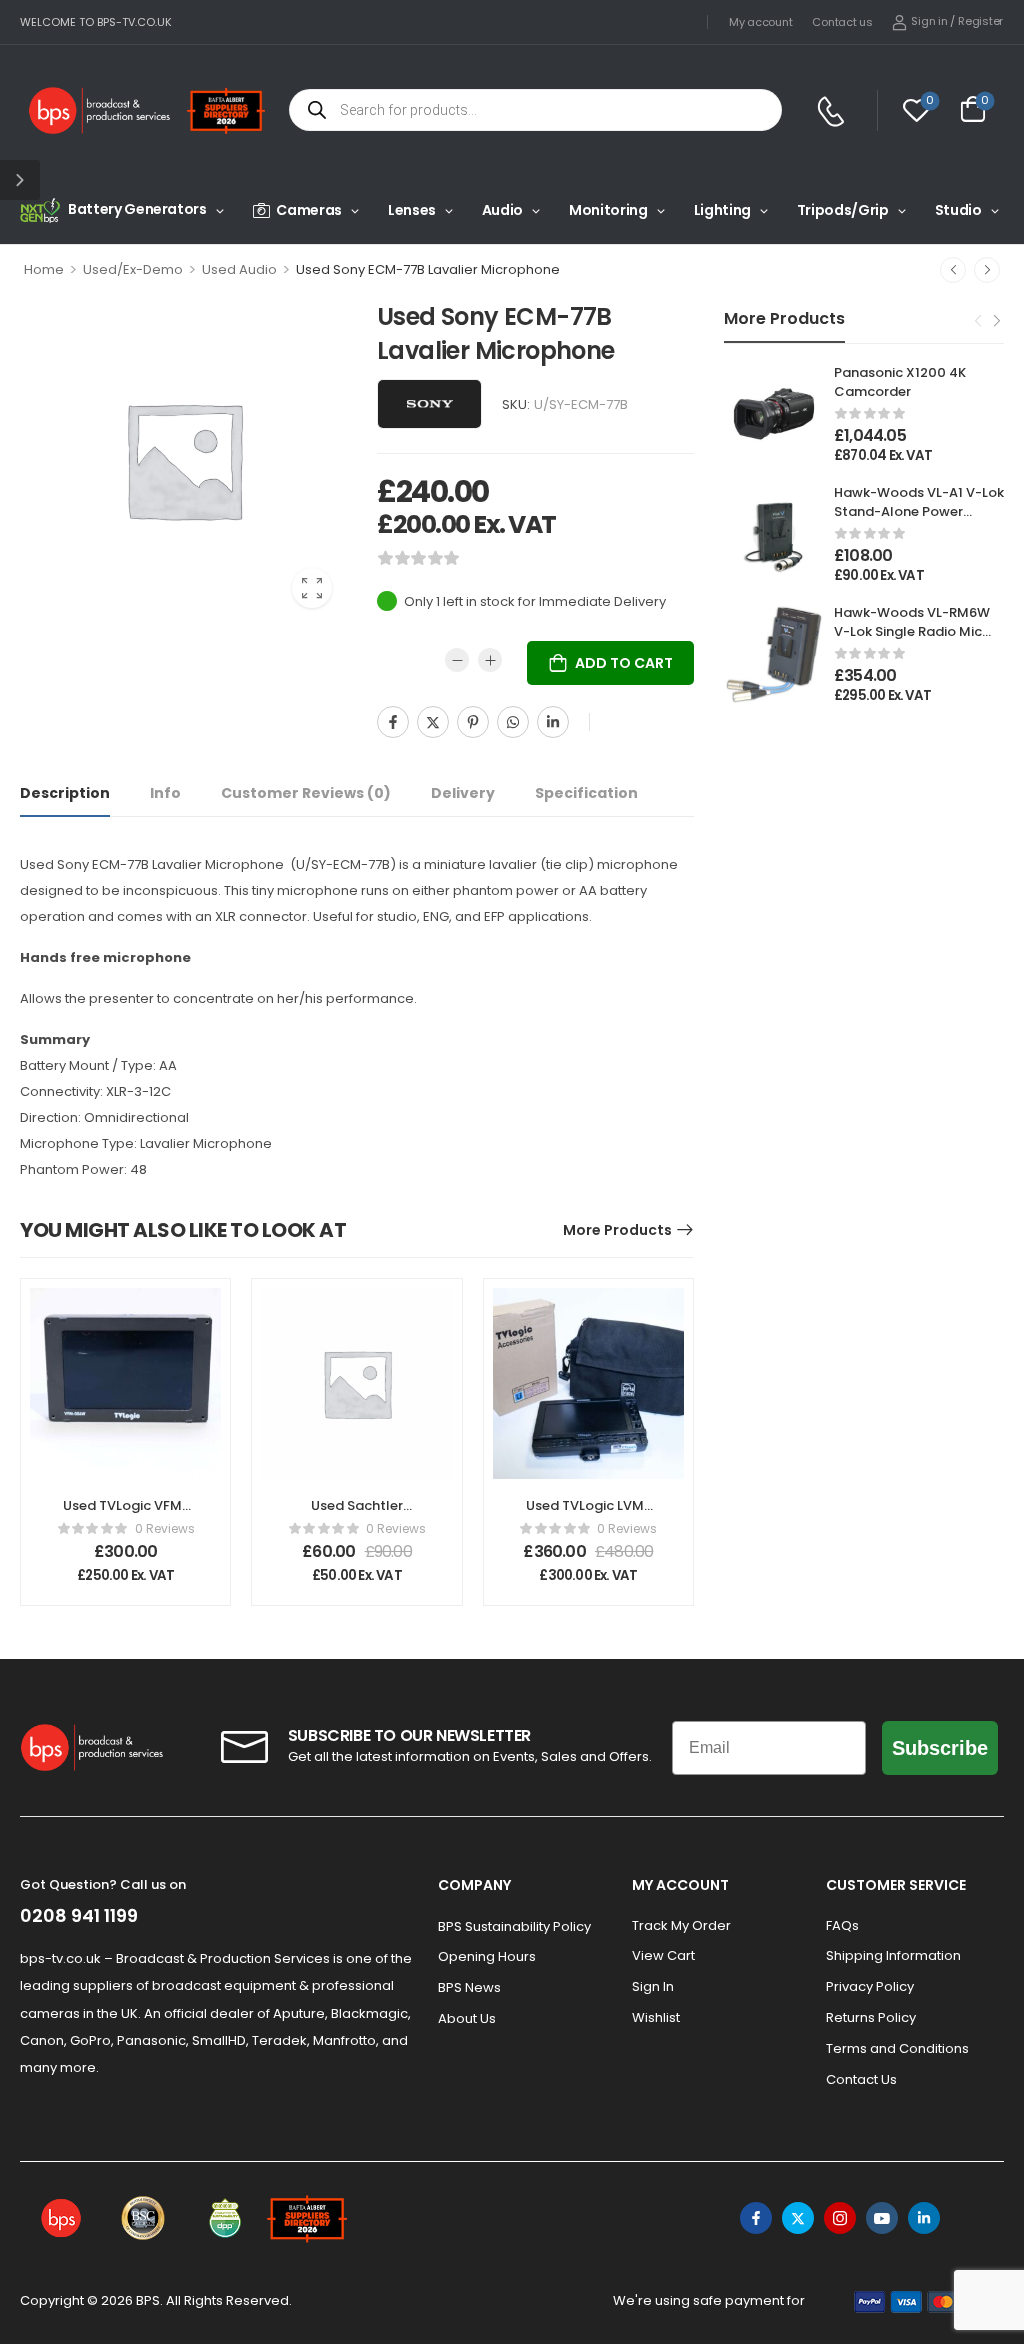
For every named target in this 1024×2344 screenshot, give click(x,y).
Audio (502, 210)
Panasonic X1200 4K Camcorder (900, 381)
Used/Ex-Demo (133, 269)
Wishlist (656, 2017)
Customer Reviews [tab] (306, 793)
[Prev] (953, 270)
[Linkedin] (553, 722)
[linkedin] (924, 2218)
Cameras (309, 210)
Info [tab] (165, 793)
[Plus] (490, 660)
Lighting (722, 210)
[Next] (987, 270)
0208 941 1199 (79, 1915)
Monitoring (608, 210)
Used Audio (239, 269)
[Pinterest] (473, 722)
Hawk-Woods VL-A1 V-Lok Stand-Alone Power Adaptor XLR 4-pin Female (919, 520)
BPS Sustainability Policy (514, 1926)
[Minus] (457, 660)
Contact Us (861, 2079)
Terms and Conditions (897, 2048)
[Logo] (100, 110)
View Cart (663, 1955)
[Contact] (833, 111)
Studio (958, 210)
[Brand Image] (429, 404)
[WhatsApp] (513, 722)
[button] (20, 180)
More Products (617, 1230)
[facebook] (756, 2218)
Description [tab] (65, 793)
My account (760, 22)
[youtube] (882, 2218)
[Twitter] (433, 722)
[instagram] (840, 2218)
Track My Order (681, 1925)
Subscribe (940, 1748)
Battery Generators (137, 209)
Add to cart (624, 663)
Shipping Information (893, 1955)
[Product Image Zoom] (312, 588)
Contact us (842, 22)
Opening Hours (487, 1956)
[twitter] (798, 2218)
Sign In (653, 1986)
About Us (467, 2018)
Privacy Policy (870, 1986)
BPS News (469, 1987)
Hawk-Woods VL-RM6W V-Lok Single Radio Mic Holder (912, 630)
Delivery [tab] (463, 793)
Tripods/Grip (843, 210)
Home (44, 269)
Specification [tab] (586, 793)
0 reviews (165, 1528)
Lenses (412, 210)
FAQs (842, 1925)
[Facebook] (393, 722)
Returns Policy (871, 2017)
